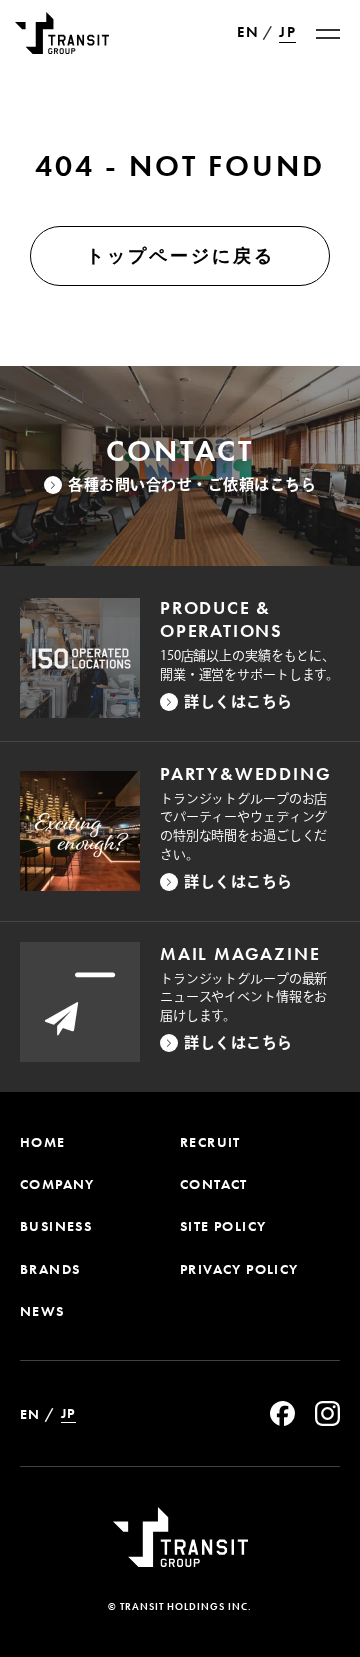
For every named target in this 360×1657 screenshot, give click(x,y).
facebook (282, 1413)
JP (287, 32)
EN (248, 33)
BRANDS (50, 1269)
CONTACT (214, 1184)
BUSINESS (56, 1226)
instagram (327, 1413)
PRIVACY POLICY (239, 1269)
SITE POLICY (223, 1226)
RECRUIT (210, 1142)
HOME (43, 1142)
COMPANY (57, 1184)
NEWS (42, 1311)
